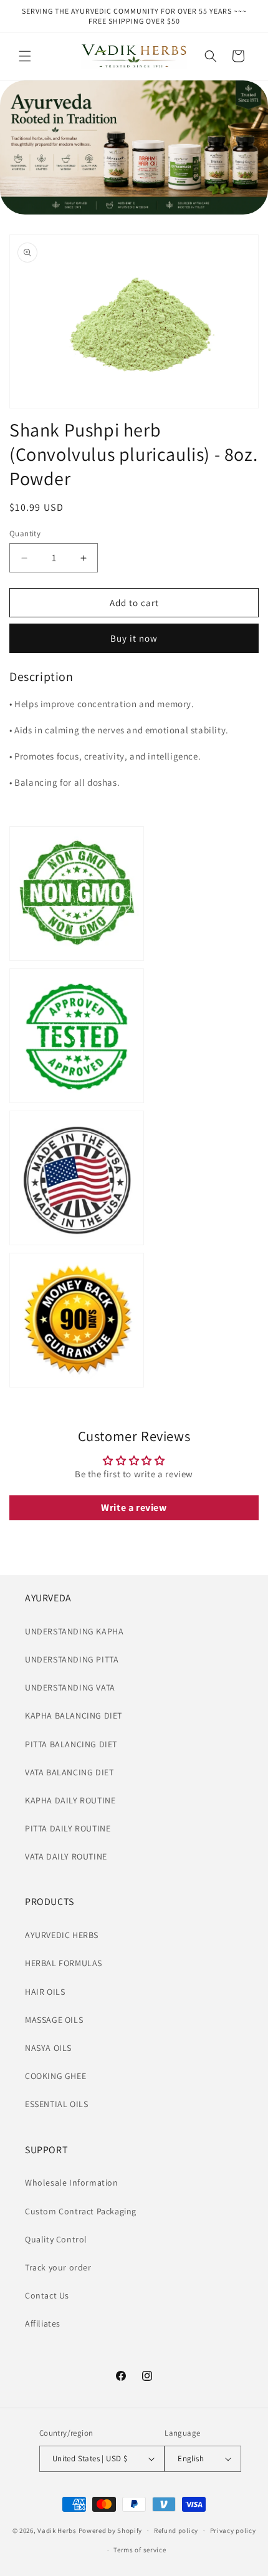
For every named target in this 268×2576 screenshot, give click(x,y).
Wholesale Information (72, 2183)
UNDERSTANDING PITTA (72, 1659)
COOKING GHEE (55, 2076)
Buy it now (134, 638)
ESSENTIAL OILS (56, 2104)
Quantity (25, 533)
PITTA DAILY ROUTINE (68, 1828)
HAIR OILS (45, 1992)
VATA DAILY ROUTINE (66, 1856)
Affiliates (43, 2323)
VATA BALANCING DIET (69, 1772)
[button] (25, 56)
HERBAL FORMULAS (64, 1963)
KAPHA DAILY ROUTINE (70, 1800)
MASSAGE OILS (54, 2020)
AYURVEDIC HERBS (62, 1935)
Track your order (58, 2267)
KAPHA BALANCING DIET (74, 1715)
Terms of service (140, 2550)
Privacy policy (233, 2530)
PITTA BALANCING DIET (71, 1744)
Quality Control (56, 2239)
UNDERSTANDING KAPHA (74, 1631)
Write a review (134, 1507)
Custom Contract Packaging (81, 2211)
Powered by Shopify (111, 2530)
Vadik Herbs (57, 2530)
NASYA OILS (48, 2048)
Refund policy (176, 2530)
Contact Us (47, 2295)
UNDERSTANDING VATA (70, 1687)
